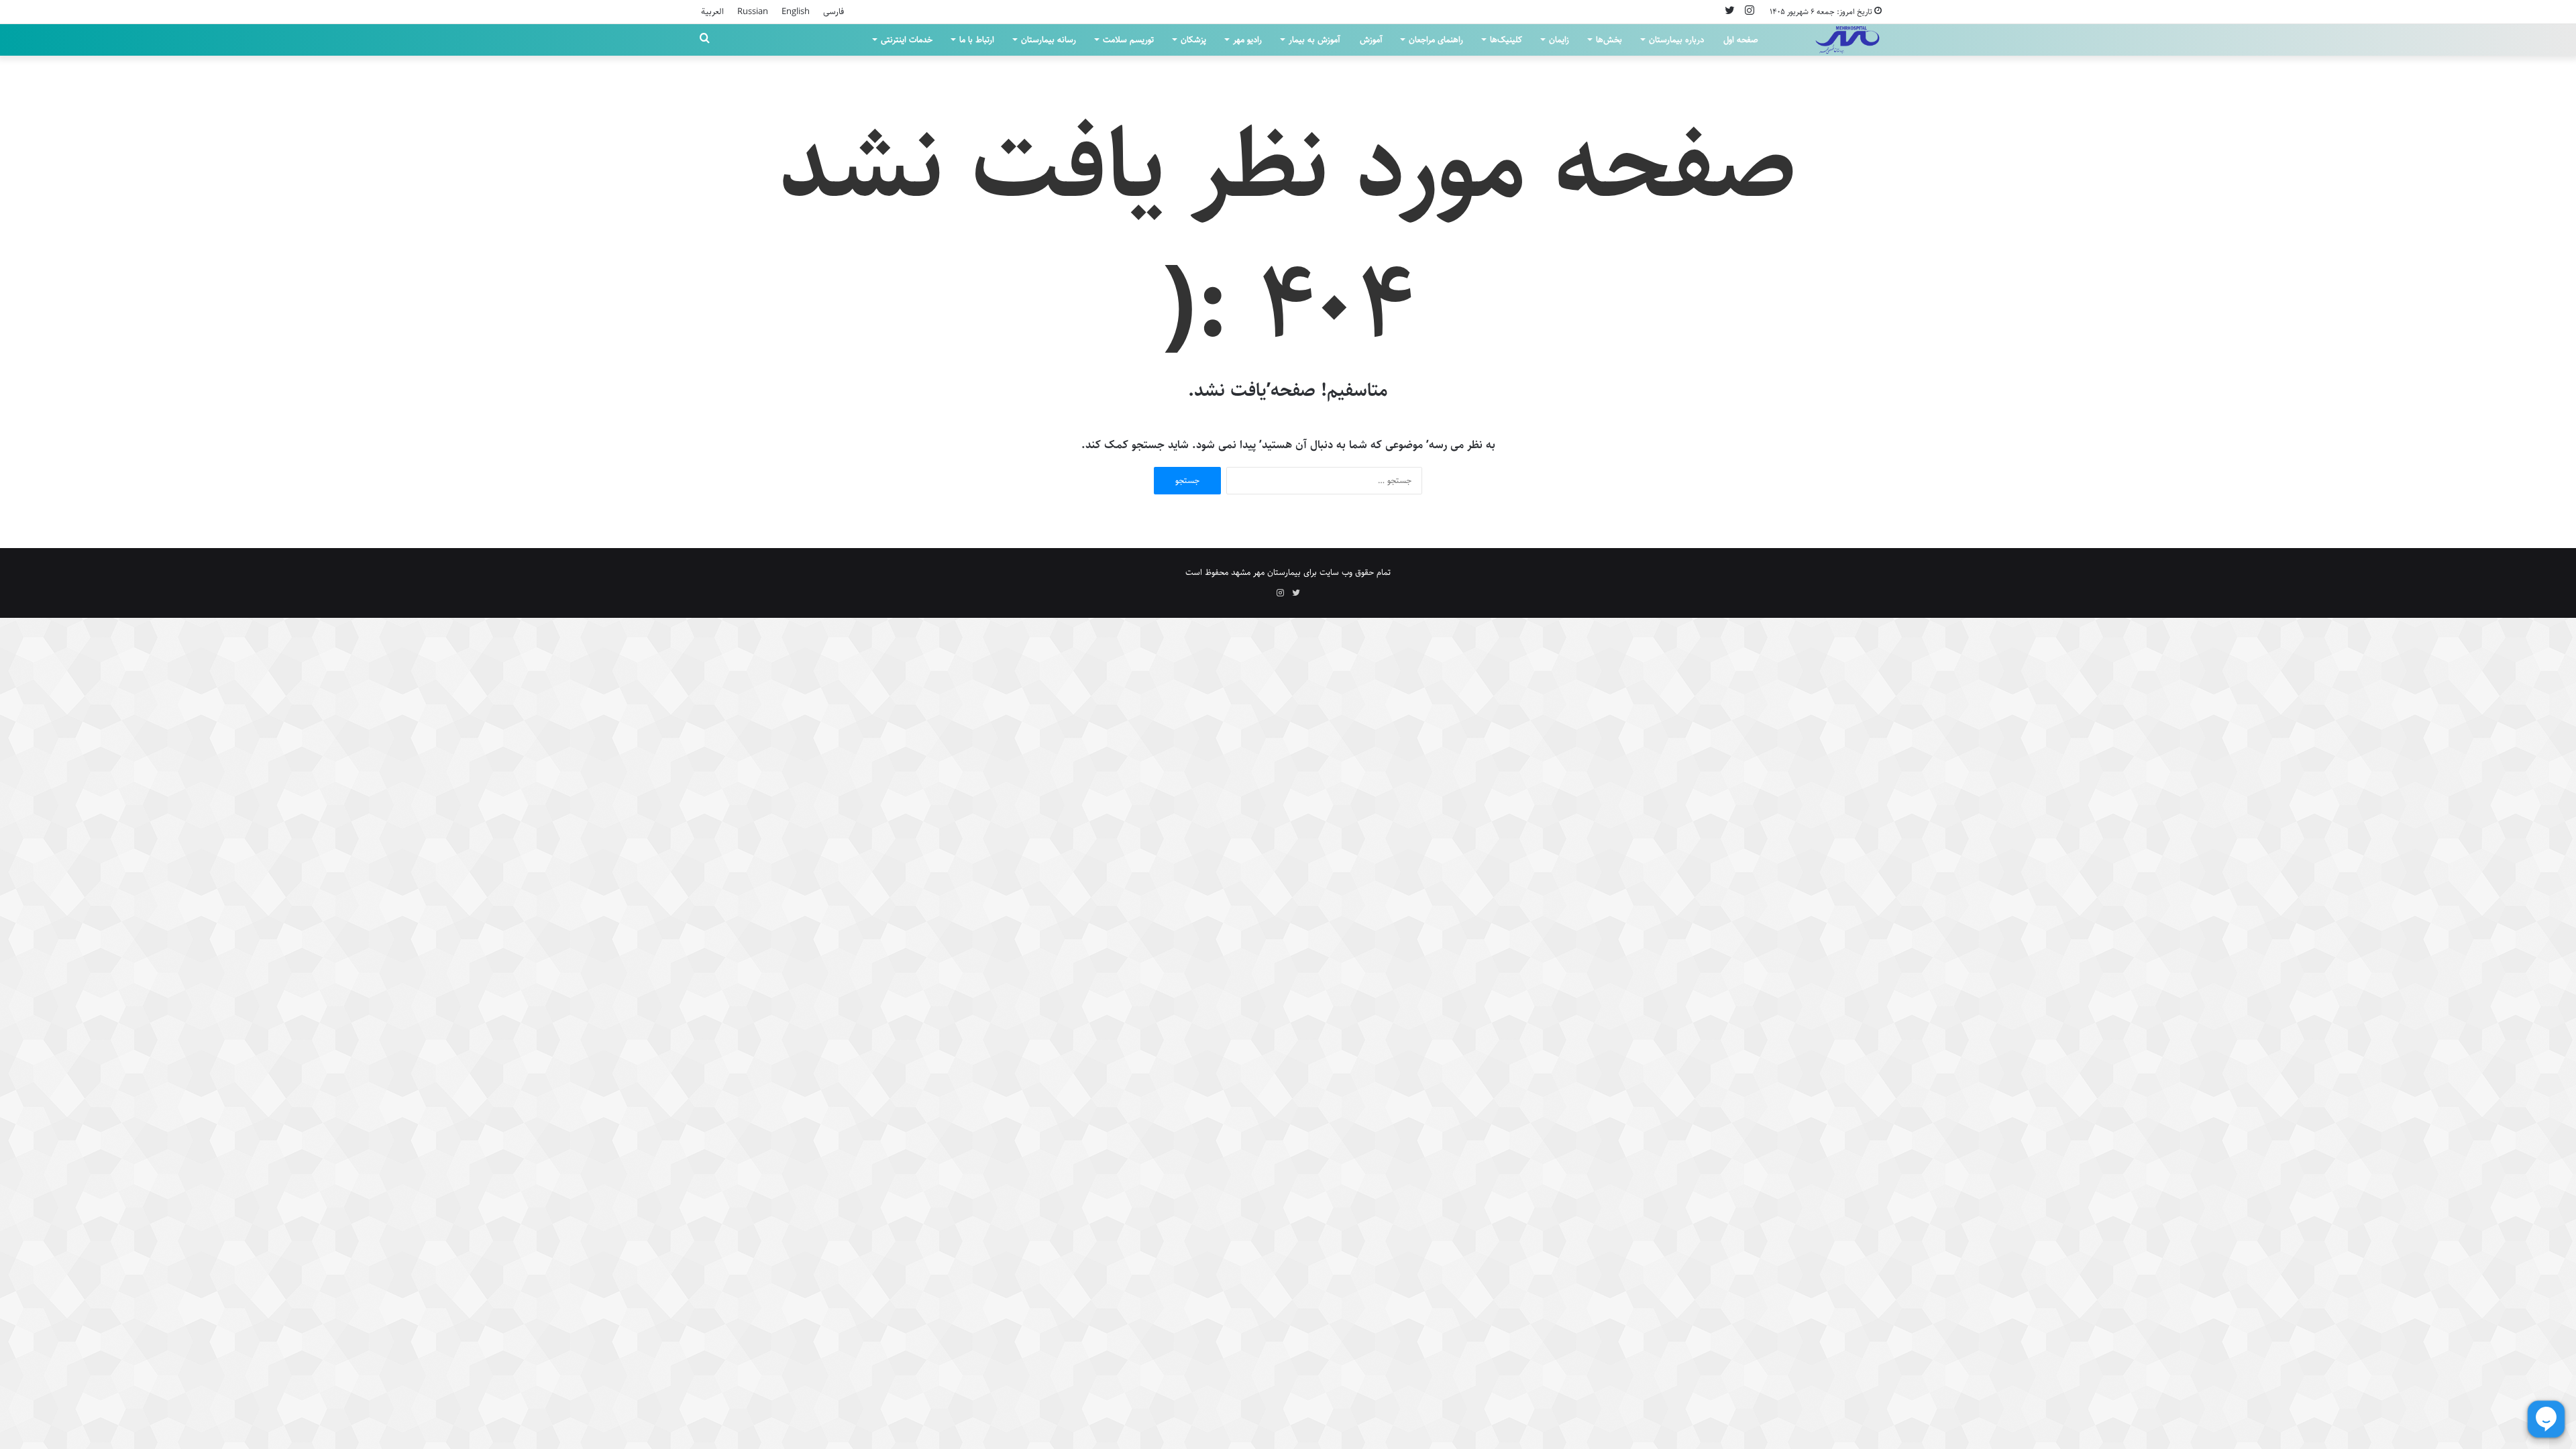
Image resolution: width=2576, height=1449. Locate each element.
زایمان (1559, 40)
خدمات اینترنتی (907, 40)
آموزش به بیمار (1314, 40)
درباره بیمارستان (1676, 40)
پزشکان (1193, 40)
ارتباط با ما (977, 40)
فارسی (834, 11)
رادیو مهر (1247, 40)
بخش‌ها (1609, 40)
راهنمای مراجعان (1436, 40)
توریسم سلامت (1128, 40)
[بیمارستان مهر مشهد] (1847, 40)
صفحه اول (1741, 40)
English (796, 11)
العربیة (712, 11)
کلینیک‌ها (1506, 40)
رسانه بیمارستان (1049, 40)
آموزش (1371, 40)
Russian (753, 11)
